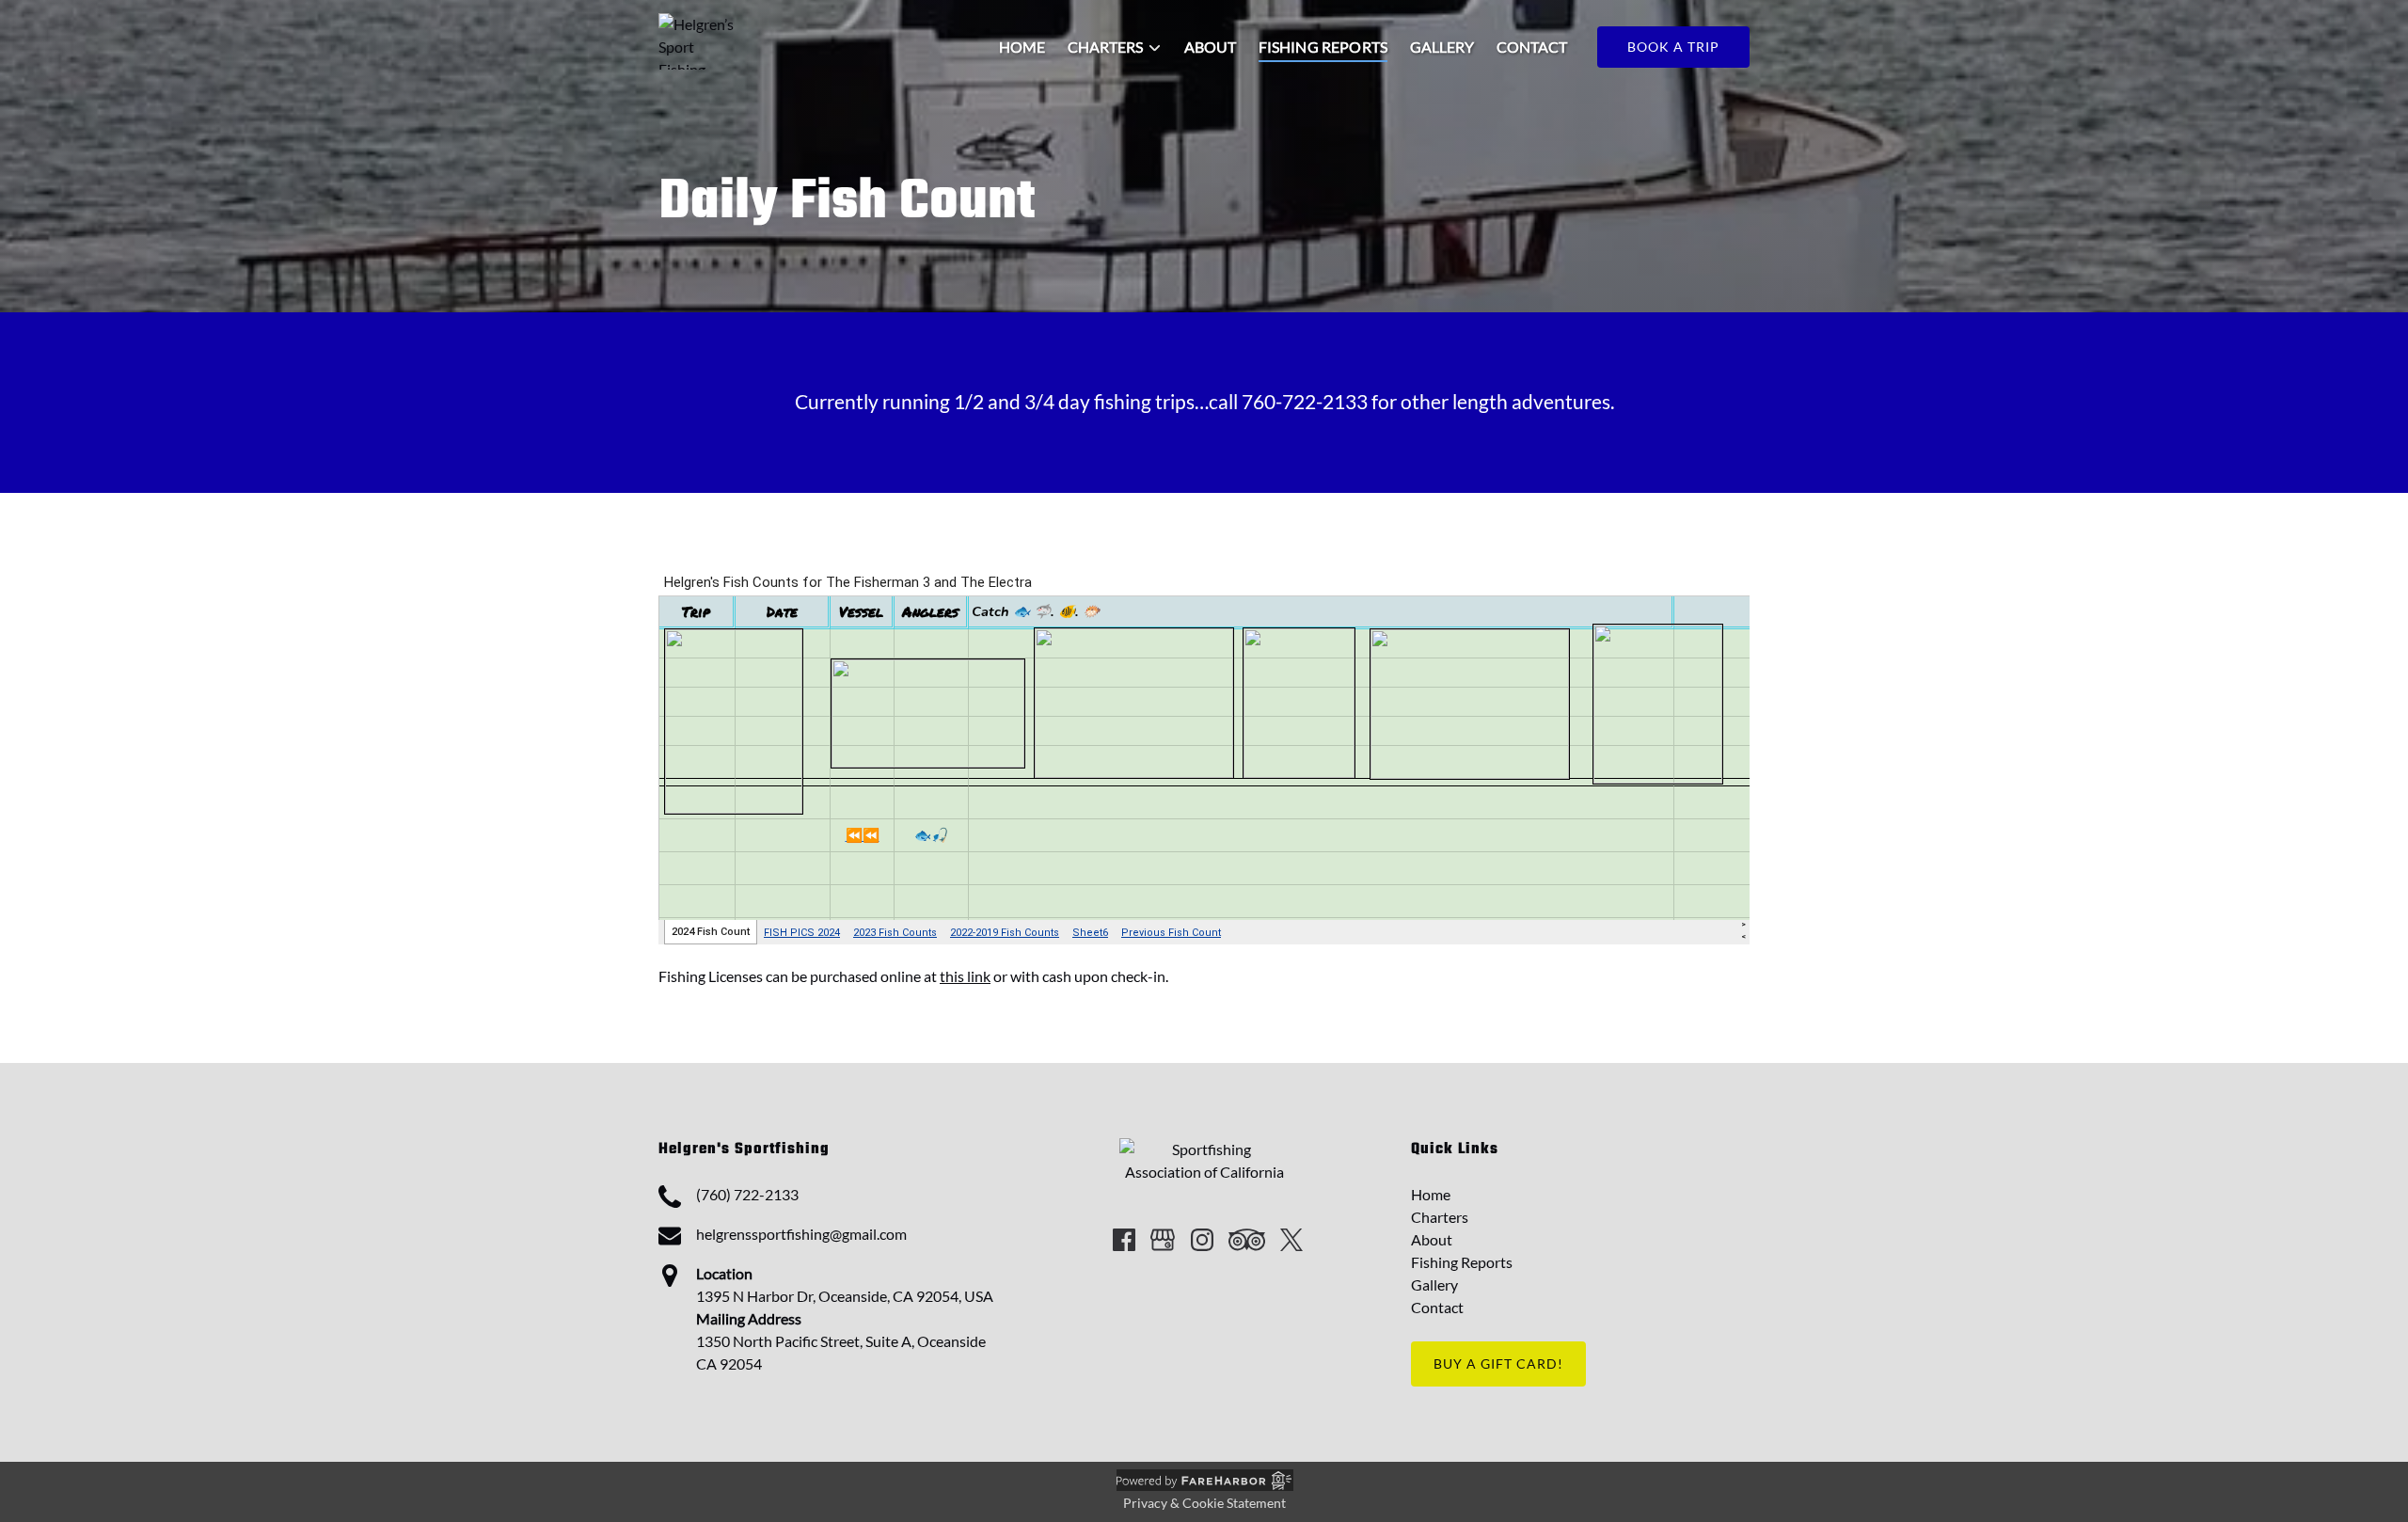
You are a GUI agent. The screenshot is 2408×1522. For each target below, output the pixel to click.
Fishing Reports (1323, 47)
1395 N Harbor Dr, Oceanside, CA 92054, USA (845, 1296)
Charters (1440, 1217)
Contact (1532, 47)
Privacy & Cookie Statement (1204, 1503)
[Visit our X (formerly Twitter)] (1291, 1240)
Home (1022, 47)
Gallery (1442, 47)
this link (965, 976)
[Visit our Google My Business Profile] (1163, 1240)
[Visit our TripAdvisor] (1247, 1240)
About (1210, 47)
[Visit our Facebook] (1124, 1240)
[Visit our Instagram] (1202, 1240)
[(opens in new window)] (1204, 1149)
